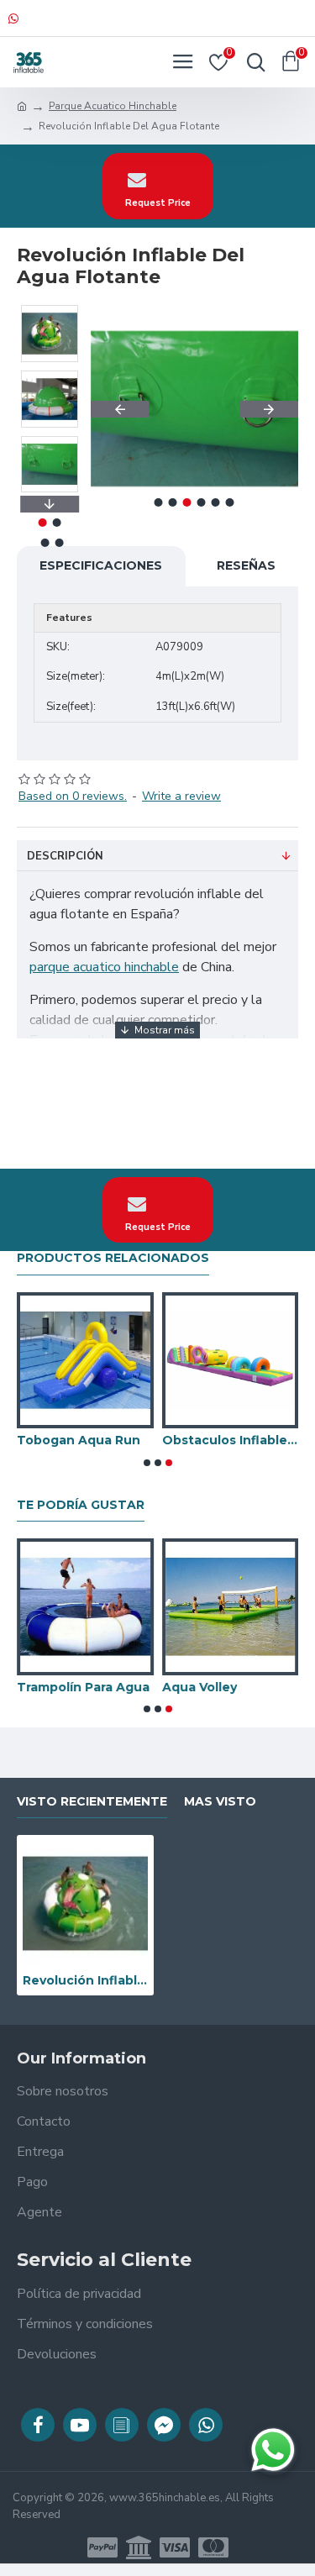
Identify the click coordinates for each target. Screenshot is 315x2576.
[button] (120, 409)
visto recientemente (92, 1802)
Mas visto (220, 1802)
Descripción (65, 856)
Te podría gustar (81, 1505)
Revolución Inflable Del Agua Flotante (85, 1980)
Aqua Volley (199, 1687)
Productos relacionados (113, 1258)
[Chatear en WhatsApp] (273, 2450)
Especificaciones (101, 565)
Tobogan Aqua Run (79, 1440)
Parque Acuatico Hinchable (113, 106)
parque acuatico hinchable (104, 967)
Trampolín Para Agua (83, 1687)
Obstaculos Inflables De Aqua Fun (231, 1440)
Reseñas (246, 565)
